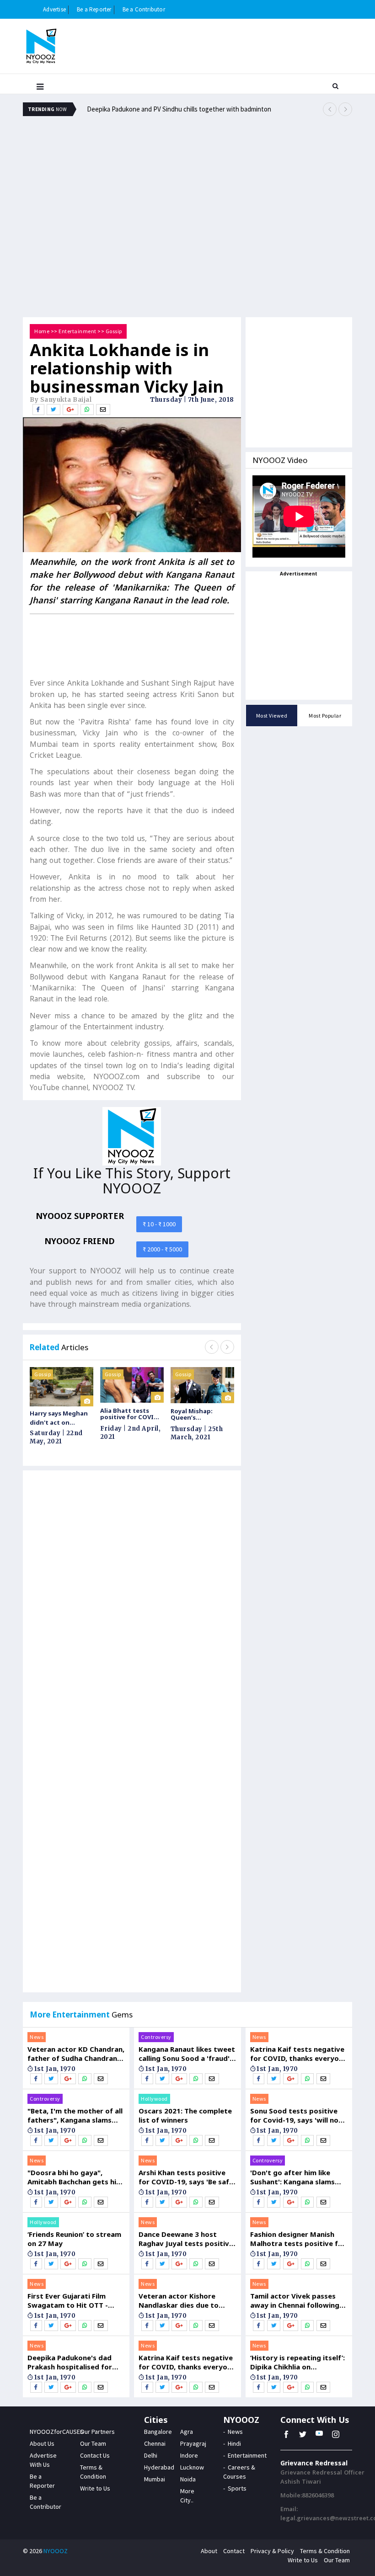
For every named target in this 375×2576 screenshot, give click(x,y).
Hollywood (43, 2222)
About (209, 2551)
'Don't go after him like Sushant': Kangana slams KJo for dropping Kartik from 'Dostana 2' (292, 2177)
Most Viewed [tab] (272, 716)
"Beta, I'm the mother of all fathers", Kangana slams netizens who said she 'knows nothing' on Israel (75, 2115)
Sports (237, 2488)
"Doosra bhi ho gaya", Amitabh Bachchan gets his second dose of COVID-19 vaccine (74, 2177)
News (37, 2037)
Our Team (93, 2443)
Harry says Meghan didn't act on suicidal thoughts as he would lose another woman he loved (62, 1418)
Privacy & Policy (272, 2551)
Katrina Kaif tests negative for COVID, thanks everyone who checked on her (187, 2362)
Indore (189, 2455)
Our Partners (97, 2432)
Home (42, 331)
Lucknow (192, 2467)
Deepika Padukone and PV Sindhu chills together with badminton (179, 109)
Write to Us (95, 2488)
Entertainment (78, 331)
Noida (188, 2479)
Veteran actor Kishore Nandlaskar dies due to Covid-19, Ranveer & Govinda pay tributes (179, 2300)
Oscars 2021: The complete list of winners (185, 2115)
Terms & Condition (325, 2551)
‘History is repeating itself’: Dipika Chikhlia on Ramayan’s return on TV (297, 2362)
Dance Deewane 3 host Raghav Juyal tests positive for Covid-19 (186, 2239)
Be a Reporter (94, 9)
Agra (187, 2432)
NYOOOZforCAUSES (57, 2432)
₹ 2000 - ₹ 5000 (162, 1249)
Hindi (234, 2443)
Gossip (114, 331)
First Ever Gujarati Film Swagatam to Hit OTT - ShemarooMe (68, 2300)
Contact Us (95, 2455)
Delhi (151, 2455)
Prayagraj (193, 2443)
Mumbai (155, 2479)
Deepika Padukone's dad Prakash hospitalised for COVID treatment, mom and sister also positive (76, 2362)
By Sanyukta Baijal (61, 400)
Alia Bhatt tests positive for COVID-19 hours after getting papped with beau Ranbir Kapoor (130, 1414)
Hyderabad (159, 2467)
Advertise (54, 9)
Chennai (155, 2443)
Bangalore (158, 2432)
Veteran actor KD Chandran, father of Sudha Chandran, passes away (76, 2054)
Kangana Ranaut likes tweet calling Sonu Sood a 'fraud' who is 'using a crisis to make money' (187, 2054)
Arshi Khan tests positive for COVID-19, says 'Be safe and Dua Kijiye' (186, 2177)
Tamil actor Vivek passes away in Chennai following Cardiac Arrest (295, 2300)
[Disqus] (132, 1607)
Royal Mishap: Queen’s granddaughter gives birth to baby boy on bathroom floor (200, 1414)
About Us (42, 2443)
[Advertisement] (187, 153)
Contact (234, 2551)
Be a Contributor (144, 9)
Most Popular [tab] (325, 716)
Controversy (45, 2099)
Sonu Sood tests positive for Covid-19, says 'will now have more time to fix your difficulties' (297, 2115)
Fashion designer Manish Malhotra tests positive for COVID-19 (298, 2239)
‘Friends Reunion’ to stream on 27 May (74, 2239)
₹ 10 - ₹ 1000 (159, 1224)
